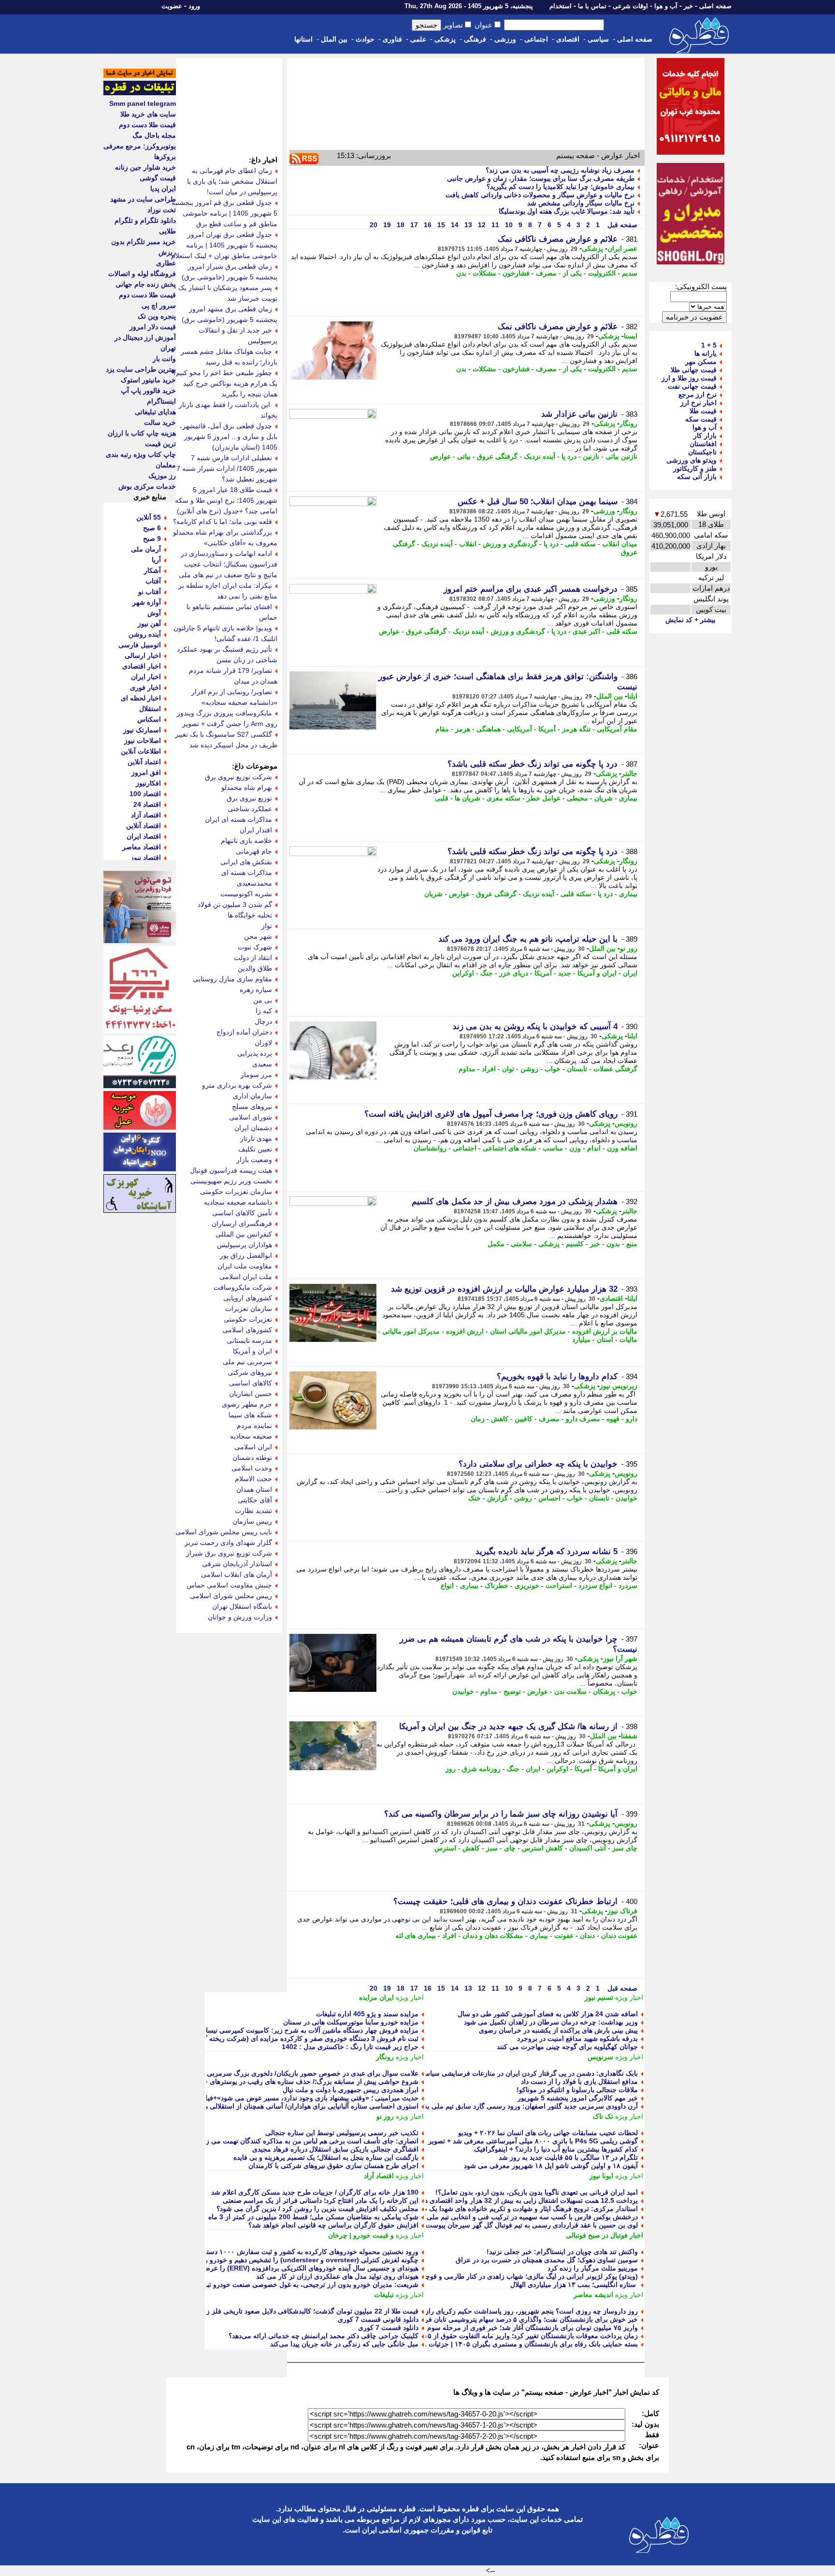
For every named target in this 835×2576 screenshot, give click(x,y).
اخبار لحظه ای (141, 698)
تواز (267, 926)
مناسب (553, 1148)
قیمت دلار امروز (153, 327)
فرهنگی (475, 39)
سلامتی (521, 1244)
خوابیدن (626, 1498)
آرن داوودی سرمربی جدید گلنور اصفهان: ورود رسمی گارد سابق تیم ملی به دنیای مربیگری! (508, 2106)
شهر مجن (258, 936)
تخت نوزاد (162, 210)
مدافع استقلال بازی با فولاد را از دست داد (579, 2081)
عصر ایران (622, 248)
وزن (575, 1148)
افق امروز (146, 772)
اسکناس (149, 719)
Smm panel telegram (143, 103)
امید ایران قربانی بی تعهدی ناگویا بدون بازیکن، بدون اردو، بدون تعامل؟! (537, 2192)
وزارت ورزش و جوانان (240, 1617)
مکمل (496, 1244)
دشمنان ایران (253, 1128)
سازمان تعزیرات (249, 1309)
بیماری (628, 798)
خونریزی (527, 1586)
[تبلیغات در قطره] (140, 93)
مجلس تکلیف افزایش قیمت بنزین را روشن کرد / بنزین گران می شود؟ (317, 2209)
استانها (303, 39)
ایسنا (631, 336)
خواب (553, 1069)
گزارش (497, 1498)
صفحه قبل (621, 225)
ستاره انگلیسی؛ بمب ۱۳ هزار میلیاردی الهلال (574, 2285)
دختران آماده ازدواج (244, 1032)
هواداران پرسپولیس (245, 1245)
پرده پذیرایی (255, 1053)
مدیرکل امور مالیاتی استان (528, 1331)
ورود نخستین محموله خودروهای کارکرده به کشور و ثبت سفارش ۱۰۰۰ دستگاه (308, 2252)
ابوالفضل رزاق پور (246, 1255)
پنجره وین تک (157, 316)
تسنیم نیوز (599, 1997)
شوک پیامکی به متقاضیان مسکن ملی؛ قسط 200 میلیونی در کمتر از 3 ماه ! (311, 2217)
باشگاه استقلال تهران (242, 1606)
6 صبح (152, 528)
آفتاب (153, 581)
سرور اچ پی (159, 306)
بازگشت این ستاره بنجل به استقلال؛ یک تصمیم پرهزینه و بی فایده (326, 2157)
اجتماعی (536, 39)
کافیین (524, 1419)
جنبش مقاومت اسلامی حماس (229, 1585)
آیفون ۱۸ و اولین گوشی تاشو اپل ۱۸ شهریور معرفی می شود (551, 2166)
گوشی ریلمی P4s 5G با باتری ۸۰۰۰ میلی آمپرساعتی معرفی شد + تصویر (533, 2141)
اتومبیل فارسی (140, 645)
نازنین (591, 456)
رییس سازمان (252, 1521)
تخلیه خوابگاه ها (250, 915)
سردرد (628, 1586)
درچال (263, 1021)
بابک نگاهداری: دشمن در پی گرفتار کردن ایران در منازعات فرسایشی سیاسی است (520, 2073)
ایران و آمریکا (597, 973)
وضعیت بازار (254, 1160)
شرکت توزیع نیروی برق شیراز (229, 1553)
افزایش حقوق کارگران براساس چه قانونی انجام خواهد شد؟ (333, 2225)
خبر (688, 6)
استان (605, 1339)
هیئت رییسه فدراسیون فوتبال (231, 1170)
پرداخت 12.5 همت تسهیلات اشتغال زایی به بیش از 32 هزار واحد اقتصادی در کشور (521, 2200)
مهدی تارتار (256, 1138)
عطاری (166, 263)
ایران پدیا (163, 189)
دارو (632, 1419)
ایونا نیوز (601, 2176)
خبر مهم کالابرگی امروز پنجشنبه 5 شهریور (578, 2098)
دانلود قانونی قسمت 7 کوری (378, 2319)
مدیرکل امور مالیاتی (411, 1331)
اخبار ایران (146, 677)
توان (508, 1069)
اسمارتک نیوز (142, 730)
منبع (632, 1244)
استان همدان (254, 1489)
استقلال (150, 709)
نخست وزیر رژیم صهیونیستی (231, 1181)
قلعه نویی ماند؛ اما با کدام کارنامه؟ (223, 522)
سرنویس (600, 2057)
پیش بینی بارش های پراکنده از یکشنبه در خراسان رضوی (558, 2030)
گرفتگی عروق (497, 456)
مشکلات (484, 273)
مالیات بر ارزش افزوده (605, 1331)
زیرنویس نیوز (619, 1386)
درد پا (569, 456)
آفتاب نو (150, 592)
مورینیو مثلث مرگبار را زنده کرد (593, 2268)
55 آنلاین (149, 517)
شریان (604, 798)
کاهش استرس (542, 1848)
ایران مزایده (376, 1997)
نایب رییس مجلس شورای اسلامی (224, 1532)
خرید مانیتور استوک (148, 380)
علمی (418, 39)
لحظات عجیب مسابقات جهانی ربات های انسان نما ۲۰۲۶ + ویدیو (548, 2133)
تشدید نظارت (253, 1511)
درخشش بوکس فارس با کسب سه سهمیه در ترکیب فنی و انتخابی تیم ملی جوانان (522, 2217)
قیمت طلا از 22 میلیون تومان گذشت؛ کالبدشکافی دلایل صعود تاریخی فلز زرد (309, 2311)
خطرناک (497, 1586)
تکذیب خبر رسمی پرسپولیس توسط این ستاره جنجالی (342, 2133)
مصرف (546, 273)
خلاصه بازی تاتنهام (246, 841)
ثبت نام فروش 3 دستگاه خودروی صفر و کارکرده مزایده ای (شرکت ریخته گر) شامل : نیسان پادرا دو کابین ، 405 (259, 2038)
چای (510, 1848)
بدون (613, 1244)
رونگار (628, 423)
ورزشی (505, 39)
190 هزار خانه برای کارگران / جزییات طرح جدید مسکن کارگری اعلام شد (315, 2192)
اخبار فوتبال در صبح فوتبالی (605, 2235)
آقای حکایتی (255, 1500)
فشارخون (516, 273)
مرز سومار (256, 1075)
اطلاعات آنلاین (141, 751)
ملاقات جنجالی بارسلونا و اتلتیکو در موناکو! (577, 2090)
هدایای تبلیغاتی (155, 412)
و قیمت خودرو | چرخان (361, 2235)
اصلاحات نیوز (143, 741)
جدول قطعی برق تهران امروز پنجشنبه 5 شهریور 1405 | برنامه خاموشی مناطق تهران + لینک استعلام (224, 245)
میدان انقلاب (620, 544)
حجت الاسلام (253, 1479)
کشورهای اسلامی (247, 1330)
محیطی (577, 798)
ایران (630, 973)
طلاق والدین (255, 968)
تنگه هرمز (576, 729)
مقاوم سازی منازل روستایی (232, 979)
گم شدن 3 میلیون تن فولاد (235, 904)
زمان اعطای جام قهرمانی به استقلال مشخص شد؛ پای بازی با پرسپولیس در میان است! (232, 181)
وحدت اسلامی (252, 1468)
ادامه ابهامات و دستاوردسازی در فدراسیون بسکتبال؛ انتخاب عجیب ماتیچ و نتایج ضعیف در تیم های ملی (228, 564)
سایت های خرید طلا (148, 114)
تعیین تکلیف (255, 1149)
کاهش (500, 1419)
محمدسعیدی (254, 883)
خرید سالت (160, 422)
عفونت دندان (619, 1936)
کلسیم (575, 1244)
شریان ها (468, 798)
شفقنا (629, 1736)
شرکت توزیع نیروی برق (238, 777)
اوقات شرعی (630, 6)
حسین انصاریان (251, 1394)
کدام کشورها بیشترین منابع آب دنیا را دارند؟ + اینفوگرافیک (556, 2149)
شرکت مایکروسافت (243, 1287)
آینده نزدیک (540, 456)
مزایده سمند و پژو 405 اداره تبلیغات (367, 2014)
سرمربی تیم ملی (247, 1362)
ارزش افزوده (465, 1331)
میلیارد (581, 1339)
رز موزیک (162, 476)
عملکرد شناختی (250, 809)
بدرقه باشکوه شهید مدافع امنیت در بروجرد (577, 2038)
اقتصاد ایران (144, 836)
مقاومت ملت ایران (245, 1266)
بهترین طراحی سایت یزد (141, 369)
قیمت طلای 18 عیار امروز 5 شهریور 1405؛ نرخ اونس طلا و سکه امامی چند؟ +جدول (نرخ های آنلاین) (226, 500)
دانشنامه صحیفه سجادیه (238, 1202)
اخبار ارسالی (143, 655)
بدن (461, 273)
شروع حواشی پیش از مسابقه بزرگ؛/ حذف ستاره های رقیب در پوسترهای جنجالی (303, 2081)
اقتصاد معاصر (142, 847)
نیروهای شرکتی (250, 1372)
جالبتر (629, 773)
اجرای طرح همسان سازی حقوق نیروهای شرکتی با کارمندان (333, 2166)
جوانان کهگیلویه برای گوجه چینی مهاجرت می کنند (567, 2047)
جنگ (487, 973)
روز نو (629, 948)
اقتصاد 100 (145, 794)
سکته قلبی (580, 544)
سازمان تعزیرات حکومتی (236, 1192)
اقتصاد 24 (147, 804)
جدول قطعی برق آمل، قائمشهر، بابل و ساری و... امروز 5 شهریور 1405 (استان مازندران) (229, 437)
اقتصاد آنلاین (144, 826)
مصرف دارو (583, 1419)
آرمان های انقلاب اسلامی (237, 1574)
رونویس (626, 1123)
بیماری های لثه (416, 1936)
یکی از (572, 273)
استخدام (561, 6)
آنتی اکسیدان (588, 1848)
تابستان (577, 1069)
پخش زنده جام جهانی (146, 284)
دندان (587, 1936)
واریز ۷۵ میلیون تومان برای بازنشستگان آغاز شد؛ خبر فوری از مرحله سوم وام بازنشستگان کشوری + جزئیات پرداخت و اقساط (458, 2328)
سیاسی (598, 39)
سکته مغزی (504, 798)
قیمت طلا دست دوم (147, 125)
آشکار (152, 570)
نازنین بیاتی (621, 456)
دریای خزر (514, 973)
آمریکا (547, 729)
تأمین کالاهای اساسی (242, 1213)
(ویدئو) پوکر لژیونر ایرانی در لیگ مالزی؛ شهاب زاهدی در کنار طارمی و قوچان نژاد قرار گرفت (505, 2276)
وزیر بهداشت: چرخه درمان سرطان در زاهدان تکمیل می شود (551, 2022)
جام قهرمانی (254, 851)
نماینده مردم (254, 1426)
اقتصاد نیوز (146, 858)
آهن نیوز (149, 624)
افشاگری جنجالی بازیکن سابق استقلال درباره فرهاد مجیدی (335, 2149)
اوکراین (463, 973)
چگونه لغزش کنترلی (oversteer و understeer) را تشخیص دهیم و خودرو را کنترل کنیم (295, 2260)
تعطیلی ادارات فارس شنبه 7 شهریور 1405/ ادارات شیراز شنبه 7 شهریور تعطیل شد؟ (227, 468)
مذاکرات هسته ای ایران (238, 819)
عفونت (564, 1936)
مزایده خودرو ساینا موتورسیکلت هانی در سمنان (351, 2022)
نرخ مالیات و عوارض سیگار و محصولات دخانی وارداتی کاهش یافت (540, 195)
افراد (489, 1069)
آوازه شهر (147, 602)
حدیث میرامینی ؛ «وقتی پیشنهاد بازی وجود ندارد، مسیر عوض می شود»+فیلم (310, 2098)
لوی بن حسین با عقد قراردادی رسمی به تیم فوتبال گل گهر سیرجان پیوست (532, 2225)
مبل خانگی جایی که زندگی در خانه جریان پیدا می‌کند (344, 2344)
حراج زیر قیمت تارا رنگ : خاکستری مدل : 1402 (350, 2047)
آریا (156, 560)
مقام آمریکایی (617, 729)
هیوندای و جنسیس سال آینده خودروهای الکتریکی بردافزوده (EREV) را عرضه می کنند (297, 2268)
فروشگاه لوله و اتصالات (142, 274)
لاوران (263, 1043)
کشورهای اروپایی (248, 1298)
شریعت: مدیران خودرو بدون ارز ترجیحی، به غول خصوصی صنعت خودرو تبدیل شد (302, 2285)
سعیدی (262, 1064)
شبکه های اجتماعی (510, 1148)
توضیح (512, 1691)
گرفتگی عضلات (615, 1069)
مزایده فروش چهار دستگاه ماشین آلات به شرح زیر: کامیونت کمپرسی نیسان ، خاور (300, 2030)
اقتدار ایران (256, 830)
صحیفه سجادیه (251, 1436)
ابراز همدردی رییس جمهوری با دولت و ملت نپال (351, 2090)
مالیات (628, 1339)
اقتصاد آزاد (379, 2176)
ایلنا (632, 696)
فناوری (392, 39)
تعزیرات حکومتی (248, 1319)
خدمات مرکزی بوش (147, 486)
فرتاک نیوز (622, 1911)
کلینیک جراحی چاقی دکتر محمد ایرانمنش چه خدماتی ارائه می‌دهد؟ (324, 2336)
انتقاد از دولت (253, 958)
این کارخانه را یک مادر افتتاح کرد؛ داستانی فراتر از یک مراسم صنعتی (321, 2200)
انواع (447, 1586)
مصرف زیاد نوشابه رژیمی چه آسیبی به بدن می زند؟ (560, 170)
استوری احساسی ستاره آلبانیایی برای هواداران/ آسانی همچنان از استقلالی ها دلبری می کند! (289, 2106)
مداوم (467, 1069)
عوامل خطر (544, 798)
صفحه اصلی (715, 6)
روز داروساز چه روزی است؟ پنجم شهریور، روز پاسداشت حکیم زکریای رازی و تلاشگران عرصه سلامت (491, 2311)
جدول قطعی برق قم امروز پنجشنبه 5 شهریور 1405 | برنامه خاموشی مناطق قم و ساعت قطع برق (224, 213)
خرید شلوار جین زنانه (145, 167)
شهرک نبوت (255, 947)
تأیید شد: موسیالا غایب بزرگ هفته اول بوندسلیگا (567, 211)
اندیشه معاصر (593, 2295)
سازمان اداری (252, 1096)
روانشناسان (430, 1148)
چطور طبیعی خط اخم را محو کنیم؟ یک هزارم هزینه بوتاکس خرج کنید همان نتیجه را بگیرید (225, 383)
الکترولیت (602, 273)
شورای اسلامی (251, 1117)
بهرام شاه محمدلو (247, 787)
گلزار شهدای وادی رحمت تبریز (228, 1543)
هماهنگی (489, 729)
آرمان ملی (146, 549)
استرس (445, 1848)
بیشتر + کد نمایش (691, 620)
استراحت (559, 1586)
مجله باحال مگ (154, 135)
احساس (549, 1498)
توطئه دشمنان (252, 1457)
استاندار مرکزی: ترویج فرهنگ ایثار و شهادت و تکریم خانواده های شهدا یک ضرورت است (513, 2209)
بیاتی (464, 456)
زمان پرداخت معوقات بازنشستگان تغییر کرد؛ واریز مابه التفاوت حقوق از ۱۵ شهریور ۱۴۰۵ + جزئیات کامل (488, 2336)
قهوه (613, 1419)
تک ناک (603, 2116)
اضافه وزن (622, 1148)
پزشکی (445, 39)
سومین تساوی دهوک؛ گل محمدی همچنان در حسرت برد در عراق (547, 2260)
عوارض (440, 456)
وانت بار (164, 359)
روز (451, 1769)
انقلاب (468, 544)
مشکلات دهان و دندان (493, 1936)
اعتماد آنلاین (144, 762)
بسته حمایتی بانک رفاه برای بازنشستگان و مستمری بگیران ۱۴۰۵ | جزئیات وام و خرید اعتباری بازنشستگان (488, 2344)
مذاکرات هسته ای (247, 873)
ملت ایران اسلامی (246, 1277)
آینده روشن (145, 634)
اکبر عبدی (586, 631)
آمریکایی (519, 729)
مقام (442, 729)
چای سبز (625, 1848)
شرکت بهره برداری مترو (237, 1085)
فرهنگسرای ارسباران (242, 1223)
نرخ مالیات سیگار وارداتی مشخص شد (581, 203)
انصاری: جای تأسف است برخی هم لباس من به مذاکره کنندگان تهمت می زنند (309, 2141)
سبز (492, 1848)
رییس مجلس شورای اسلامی (231, 1596)
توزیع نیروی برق (249, 798)
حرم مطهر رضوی (247, 1404)
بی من (263, 1000)
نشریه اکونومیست (246, 894)
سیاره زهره (256, 990)
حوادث (365, 39)
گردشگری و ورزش (510, 544)
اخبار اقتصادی (142, 666)
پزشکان (604, 1691)
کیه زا (264, 1011)
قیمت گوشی (158, 178)
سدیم (630, 273)
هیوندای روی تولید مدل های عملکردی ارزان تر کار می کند (337, 2276)
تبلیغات (384, 2295)
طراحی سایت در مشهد (143, 199)
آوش (154, 613)
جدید (565, 973)
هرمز (463, 729)
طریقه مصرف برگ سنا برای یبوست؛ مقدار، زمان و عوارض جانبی (541, 178)
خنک (475, 1498)
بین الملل (334, 39)
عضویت (172, 6)
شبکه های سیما (250, 1415)
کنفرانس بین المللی (244, 1234)
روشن (529, 1069)
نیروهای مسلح (252, 1106)
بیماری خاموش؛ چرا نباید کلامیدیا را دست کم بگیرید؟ (561, 187)
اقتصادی (568, 39)
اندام (594, 1148)
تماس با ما (592, 6)
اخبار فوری (145, 687)
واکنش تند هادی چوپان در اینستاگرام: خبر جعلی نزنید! (562, 2252)
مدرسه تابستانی (249, 1340)
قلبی (442, 798)
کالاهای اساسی (251, 1383)
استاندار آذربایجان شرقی (237, 1564)
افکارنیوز (148, 783)
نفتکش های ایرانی (246, 862)
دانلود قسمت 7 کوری (388, 2328)
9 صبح (152, 538)
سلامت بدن (570, 1691)
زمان (478, 1419)
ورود (194, 6)
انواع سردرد (595, 1586)
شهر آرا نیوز (620, 1659)
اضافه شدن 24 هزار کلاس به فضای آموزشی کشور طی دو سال (548, 2014)
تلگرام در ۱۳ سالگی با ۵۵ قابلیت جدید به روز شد (568, 2157)
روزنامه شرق (481, 1769)
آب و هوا (666, 6)
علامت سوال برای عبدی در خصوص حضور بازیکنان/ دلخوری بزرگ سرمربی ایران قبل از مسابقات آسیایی (270, 2073)
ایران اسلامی (253, 1447)
